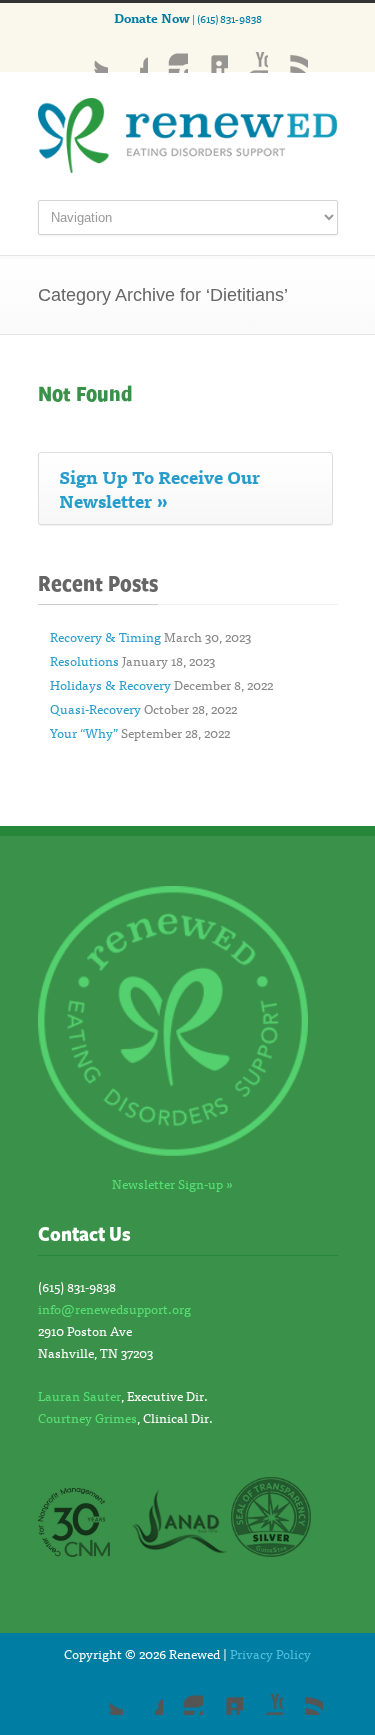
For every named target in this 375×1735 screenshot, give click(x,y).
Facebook (128, 53)
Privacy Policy (270, 1653)
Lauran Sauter (79, 1395)
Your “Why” (84, 732)
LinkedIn (208, 53)
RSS (288, 53)
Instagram (168, 53)
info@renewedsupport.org (114, 1308)
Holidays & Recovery (110, 684)
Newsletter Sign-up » (172, 1183)
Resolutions (84, 660)
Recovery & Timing (105, 636)
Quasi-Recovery (95, 708)
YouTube (248, 53)
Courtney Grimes (87, 1417)
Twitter (88, 53)
